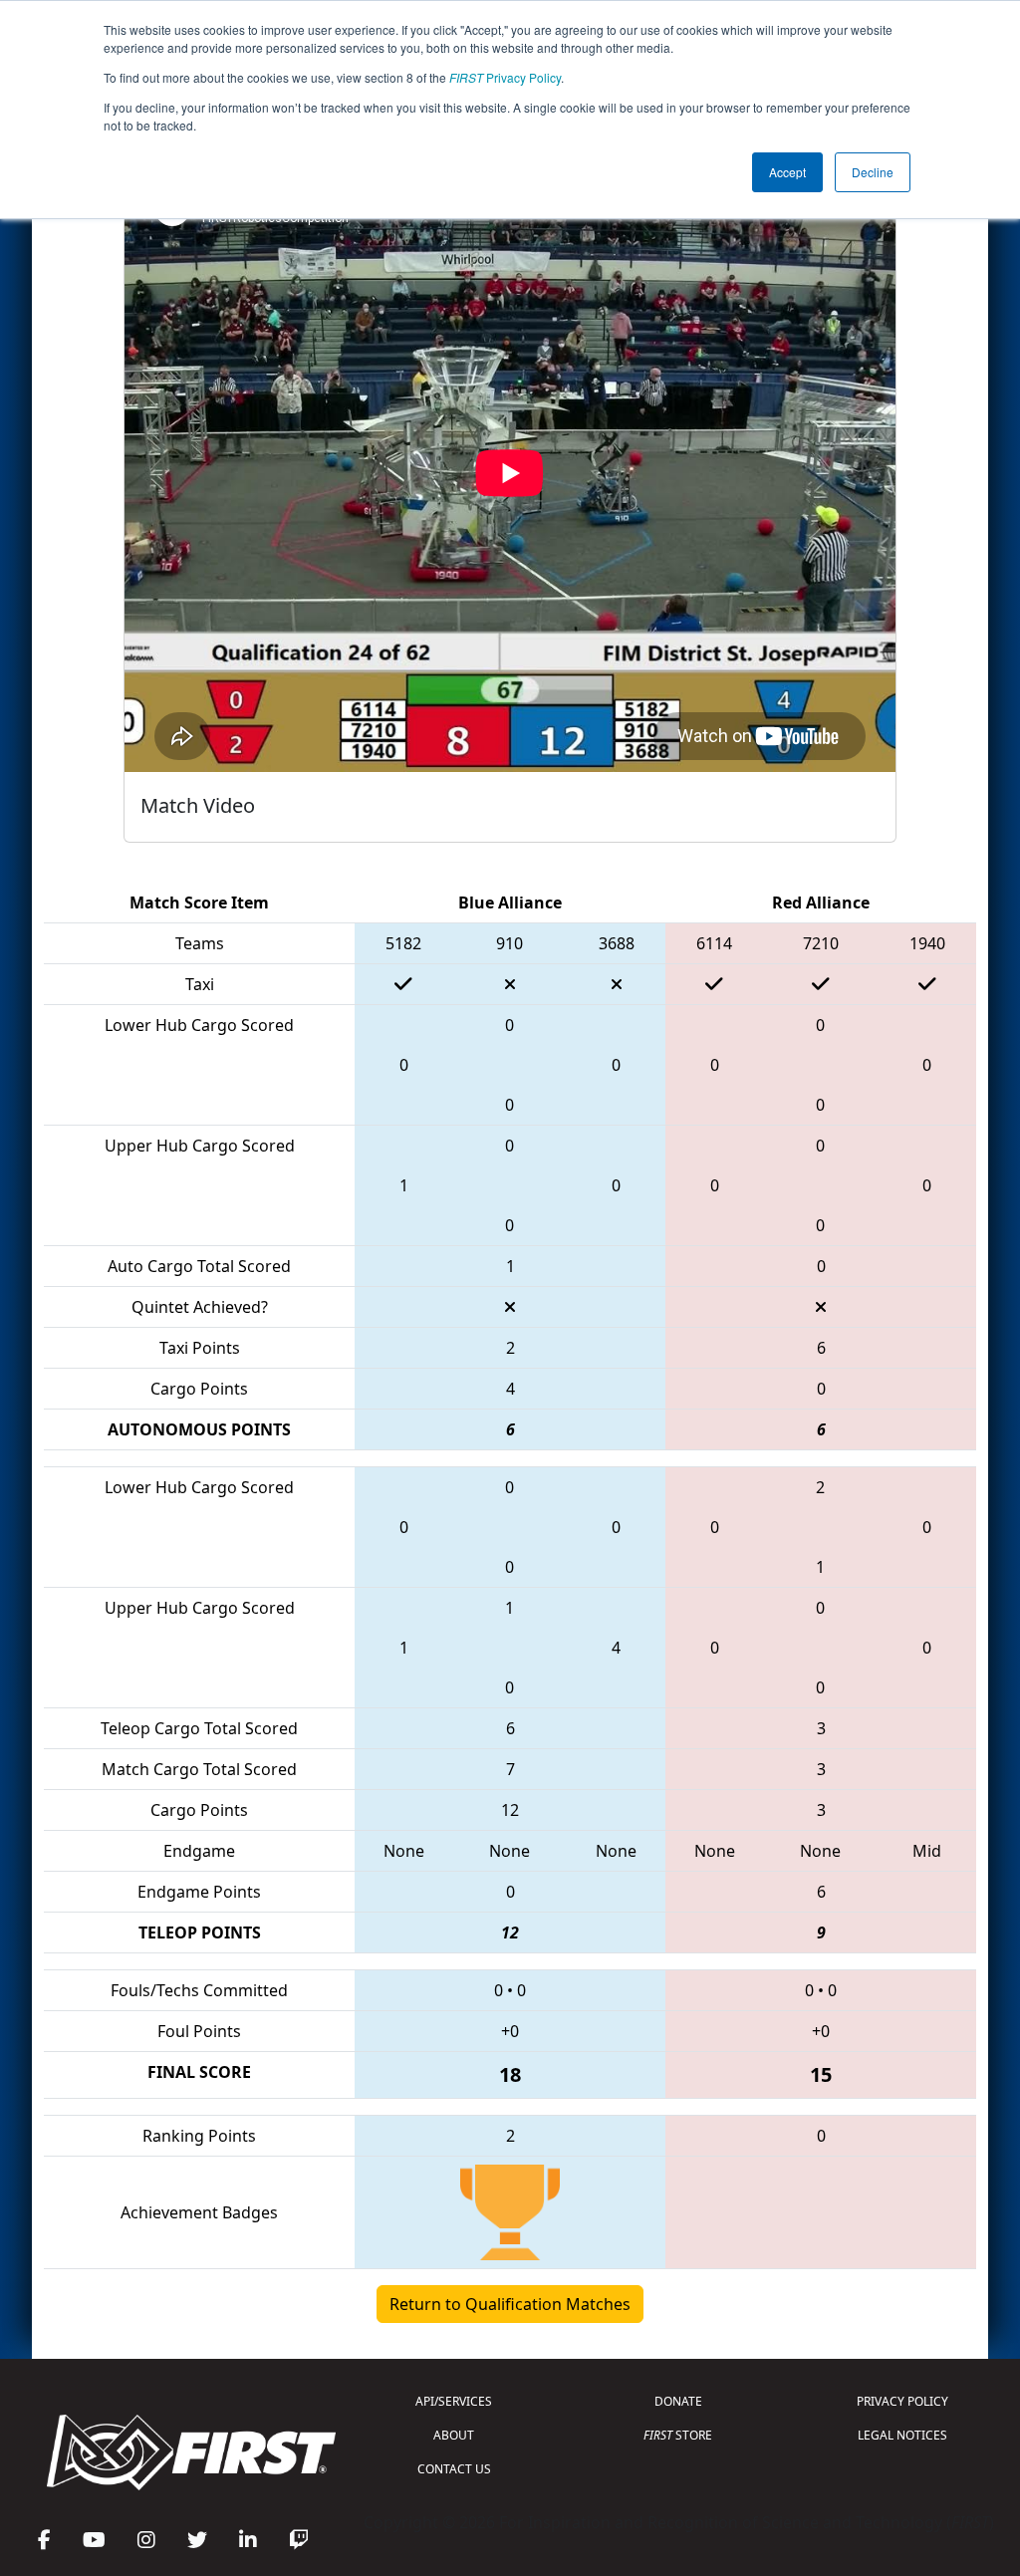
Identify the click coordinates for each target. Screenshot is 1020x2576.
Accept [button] (787, 172)
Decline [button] (873, 172)
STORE (678, 2435)
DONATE (678, 2401)
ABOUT (454, 2435)
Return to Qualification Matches (510, 2304)
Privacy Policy (505, 77)
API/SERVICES (454, 2401)
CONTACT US (454, 2469)
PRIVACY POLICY (902, 2401)
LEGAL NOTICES (902, 2435)
